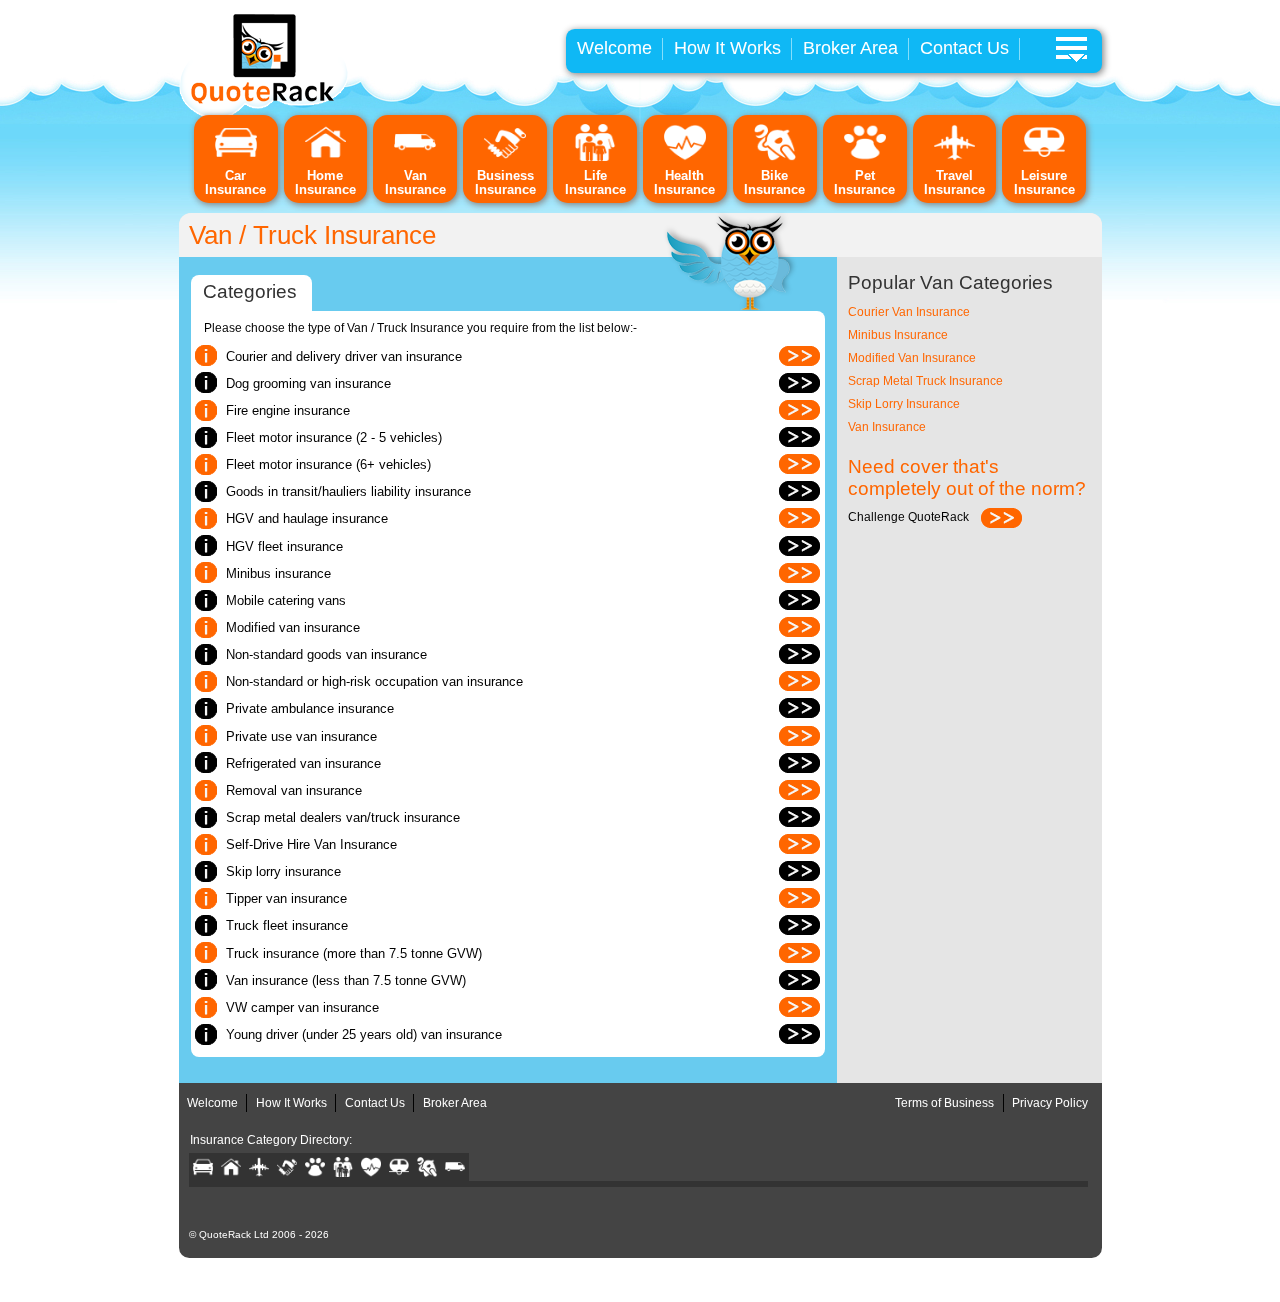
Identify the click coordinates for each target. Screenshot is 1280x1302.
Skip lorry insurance (283, 871)
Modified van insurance (293, 627)
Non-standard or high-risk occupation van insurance (374, 681)
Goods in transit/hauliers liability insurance (348, 491)
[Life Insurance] (595, 157)
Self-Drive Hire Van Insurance (311, 844)
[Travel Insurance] (955, 157)
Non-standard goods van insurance (326, 654)
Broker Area (850, 48)
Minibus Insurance (898, 335)
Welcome (614, 48)
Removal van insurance (294, 790)
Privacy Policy (1050, 1103)
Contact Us (964, 48)
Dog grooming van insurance (308, 383)
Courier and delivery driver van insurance (344, 356)
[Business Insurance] (505, 157)
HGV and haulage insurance (307, 518)
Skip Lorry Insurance (904, 404)
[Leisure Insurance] (1044, 157)
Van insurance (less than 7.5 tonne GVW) (346, 980)
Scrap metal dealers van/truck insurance (343, 817)
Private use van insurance (301, 736)
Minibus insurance (278, 573)
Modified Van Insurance (912, 358)
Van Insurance (887, 427)
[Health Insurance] (685, 157)
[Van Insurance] (415, 157)
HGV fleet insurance (284, 546)
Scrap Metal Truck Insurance (925, 381)
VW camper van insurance (302, 1007)
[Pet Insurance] (865, 157)
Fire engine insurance (288, 410)
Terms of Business (944, 1103)
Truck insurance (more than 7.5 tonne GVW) (354, 953)
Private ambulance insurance (310, 708)
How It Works (727, 48)
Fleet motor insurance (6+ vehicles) (328, 464)
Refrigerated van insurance (303, 763)
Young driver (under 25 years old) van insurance (364, 1034)
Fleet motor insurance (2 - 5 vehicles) (334, 437)
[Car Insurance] (236, 157)
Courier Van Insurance (909, 312)
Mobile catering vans (286, 600)
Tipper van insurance (286, 898)
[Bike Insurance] (775, 157)
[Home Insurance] (326, 157)
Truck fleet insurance (287, 925)
